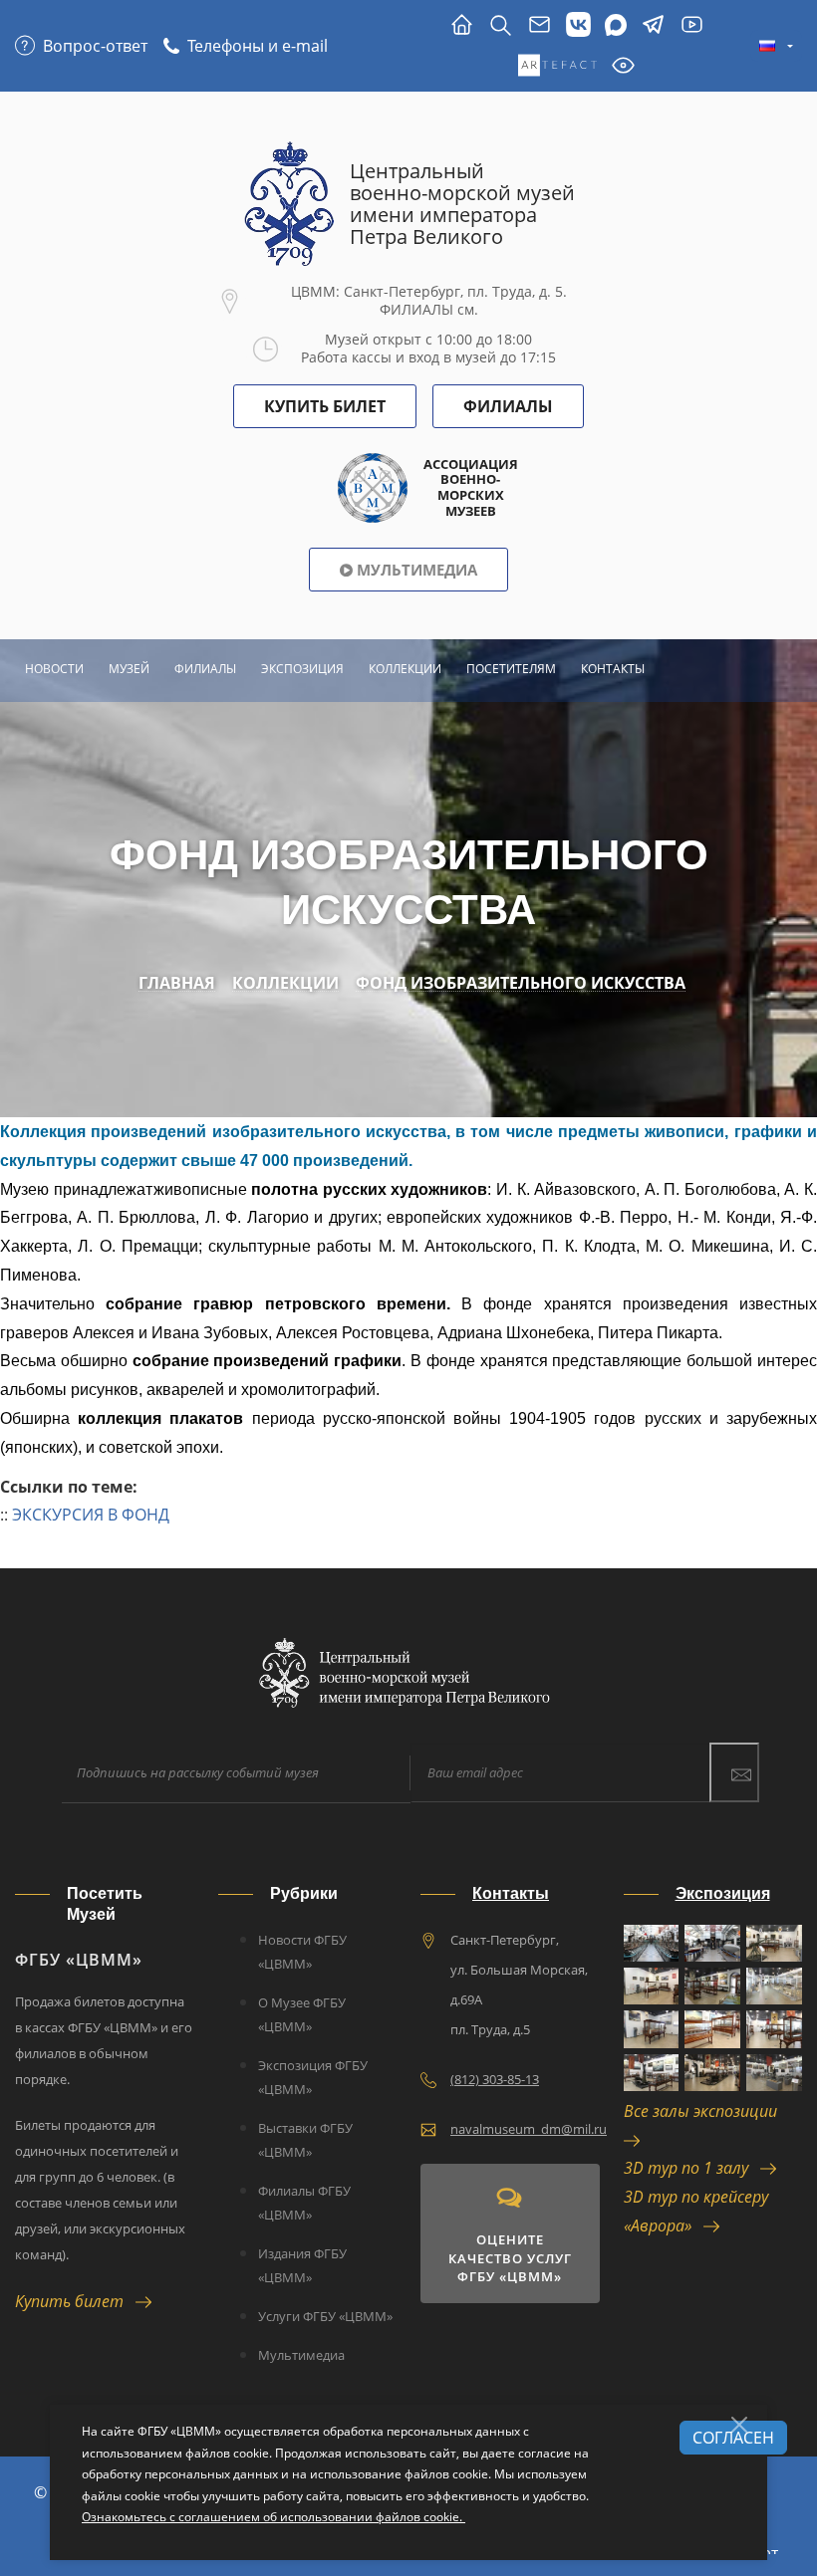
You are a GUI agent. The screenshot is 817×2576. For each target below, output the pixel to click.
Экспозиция (302, 669)
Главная (177, 983)
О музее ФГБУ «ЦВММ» (302, 2014)
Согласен (733, 2438)
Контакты (613, 669)
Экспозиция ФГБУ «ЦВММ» (313, 2077)
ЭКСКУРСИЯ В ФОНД (91, 1515)
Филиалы (508, 406)
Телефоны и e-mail (258, 46)
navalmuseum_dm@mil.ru (529, 2129)
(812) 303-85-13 (495, 2079)
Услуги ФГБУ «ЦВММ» (325, 2316)
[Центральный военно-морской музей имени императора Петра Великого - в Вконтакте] (578, 25)
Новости (54, 669)
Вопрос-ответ (95, 46)
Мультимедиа (415, 570)
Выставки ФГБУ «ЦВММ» (305, 2140)
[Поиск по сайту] (501, 25)
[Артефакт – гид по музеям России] (557, 66)
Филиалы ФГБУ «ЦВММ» (304, 2203)
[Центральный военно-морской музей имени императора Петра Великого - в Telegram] (653, 25)
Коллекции (405, 669)
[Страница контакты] (540, 25)
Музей (129, 669)
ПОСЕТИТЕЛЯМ (511, 669)
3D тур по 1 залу (692, 2168)
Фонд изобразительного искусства (521, 983)
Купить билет (75, 2301)
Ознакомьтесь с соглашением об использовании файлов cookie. (273, 2517)
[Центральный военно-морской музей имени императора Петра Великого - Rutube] (692, 25)
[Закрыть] (739, 2425)
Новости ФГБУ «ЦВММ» (302, 1952)
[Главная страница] (462, 25)
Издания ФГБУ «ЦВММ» (302, 2265)
